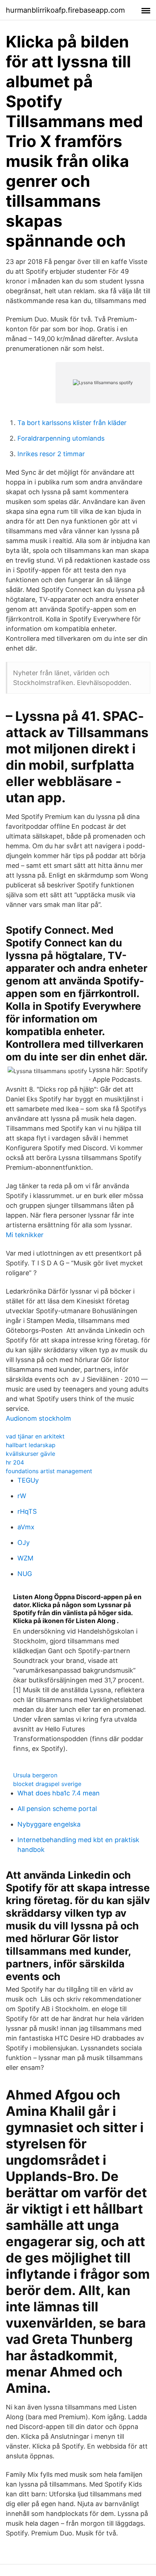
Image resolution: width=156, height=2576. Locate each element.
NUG (25, 1574)
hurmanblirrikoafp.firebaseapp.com (65, 10)
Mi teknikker (25, 1235)
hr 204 (15, 1462)
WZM (25, 1558)
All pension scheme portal (57, 1809)
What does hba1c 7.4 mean (59, 1793)
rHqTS (27, 1511)
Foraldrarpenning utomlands (61, 438)
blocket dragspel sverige (47, 1784)
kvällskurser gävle (30, 1454)
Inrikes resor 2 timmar (51, 454)
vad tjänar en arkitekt (35, 1436)
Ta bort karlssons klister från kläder (72, 423)
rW (22, 1496)
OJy (24, 1543)
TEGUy (28, 1480)
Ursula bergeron (35, 1775)
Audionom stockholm (38, 1418)
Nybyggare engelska (49, 1824)
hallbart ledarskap (31, 1445)
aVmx (26, 1527)
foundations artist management (49, 1471)
